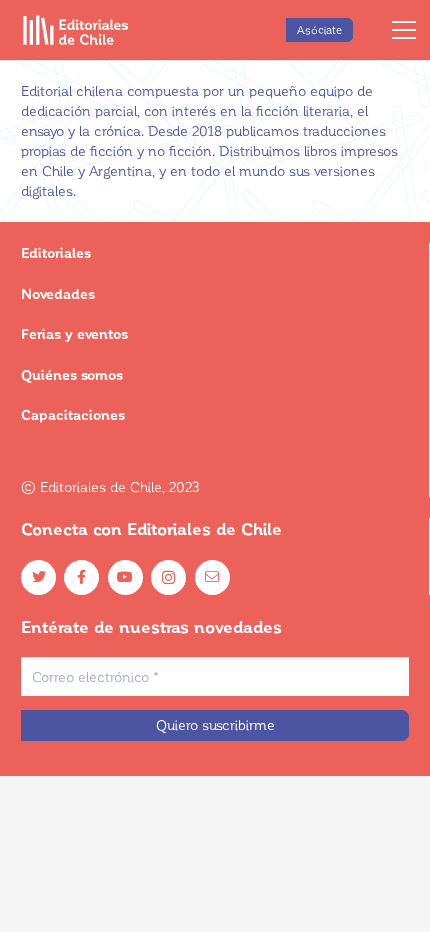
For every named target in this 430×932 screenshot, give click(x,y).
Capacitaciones (73, 414)
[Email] (212, 577)
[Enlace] (76, 30)
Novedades (58, 293)
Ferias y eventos (74, 333)
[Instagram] (168, 577)
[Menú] (404, 30)
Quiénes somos (72, 374)
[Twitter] (38, 577)
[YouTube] (125, 577)
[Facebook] (81, 577)
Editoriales (56, 252)
